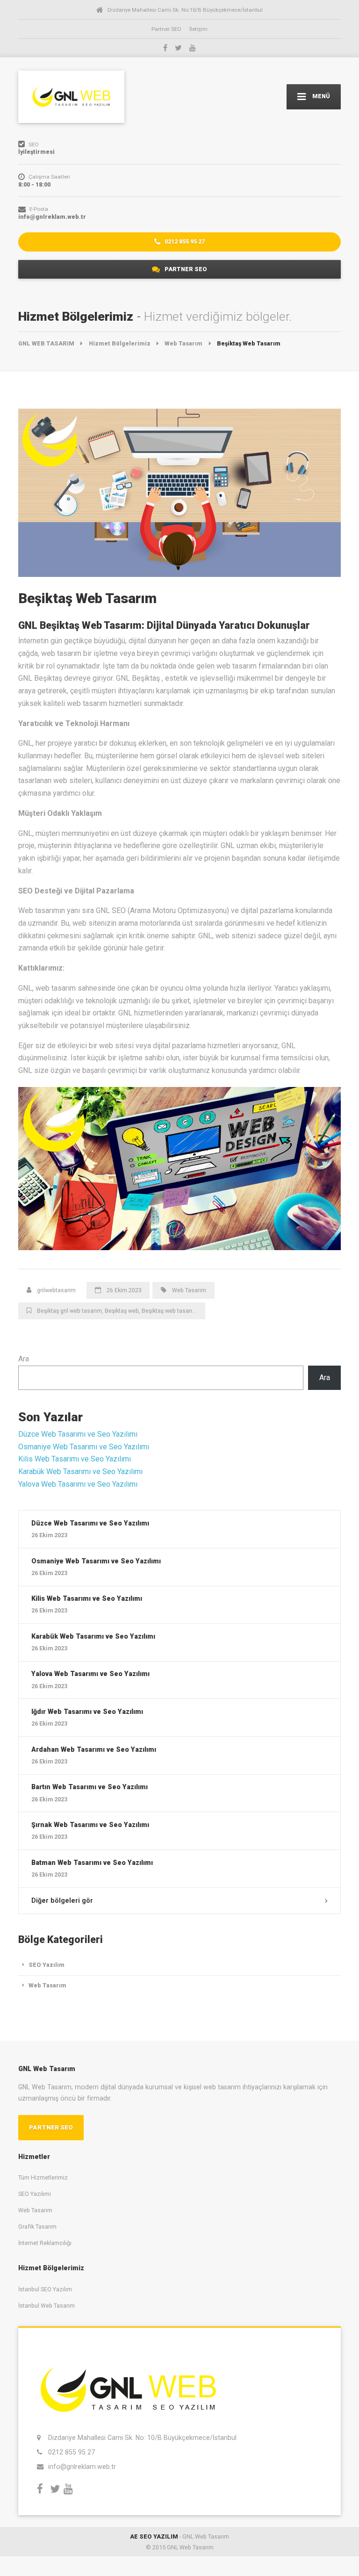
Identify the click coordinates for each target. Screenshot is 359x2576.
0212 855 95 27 (184, 241)
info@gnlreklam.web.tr (82, 2467)
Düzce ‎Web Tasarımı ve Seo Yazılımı (78, 1434)
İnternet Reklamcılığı (45, 2243)
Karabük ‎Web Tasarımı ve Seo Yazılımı (80, 1471)
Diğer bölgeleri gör (62, 1900)
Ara (24, 1359)
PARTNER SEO (185, 269)
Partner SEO (166, 29)
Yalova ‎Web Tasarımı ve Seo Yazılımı (78, 1484)
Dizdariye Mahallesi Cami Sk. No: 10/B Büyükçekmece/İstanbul (142, 2438)
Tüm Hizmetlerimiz (43, 2177)
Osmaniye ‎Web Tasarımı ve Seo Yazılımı (84, 1447)
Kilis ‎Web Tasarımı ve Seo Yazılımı (75, 1459)
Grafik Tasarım (37, 2227)
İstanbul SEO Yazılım (45, 2289)
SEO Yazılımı (35, 2194)
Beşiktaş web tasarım (169, 1311)
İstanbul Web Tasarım (47, 2306)
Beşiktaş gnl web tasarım (69, 1311)
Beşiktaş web (122, 1311)
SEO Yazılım (47, 1965)
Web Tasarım (189, 1290)
